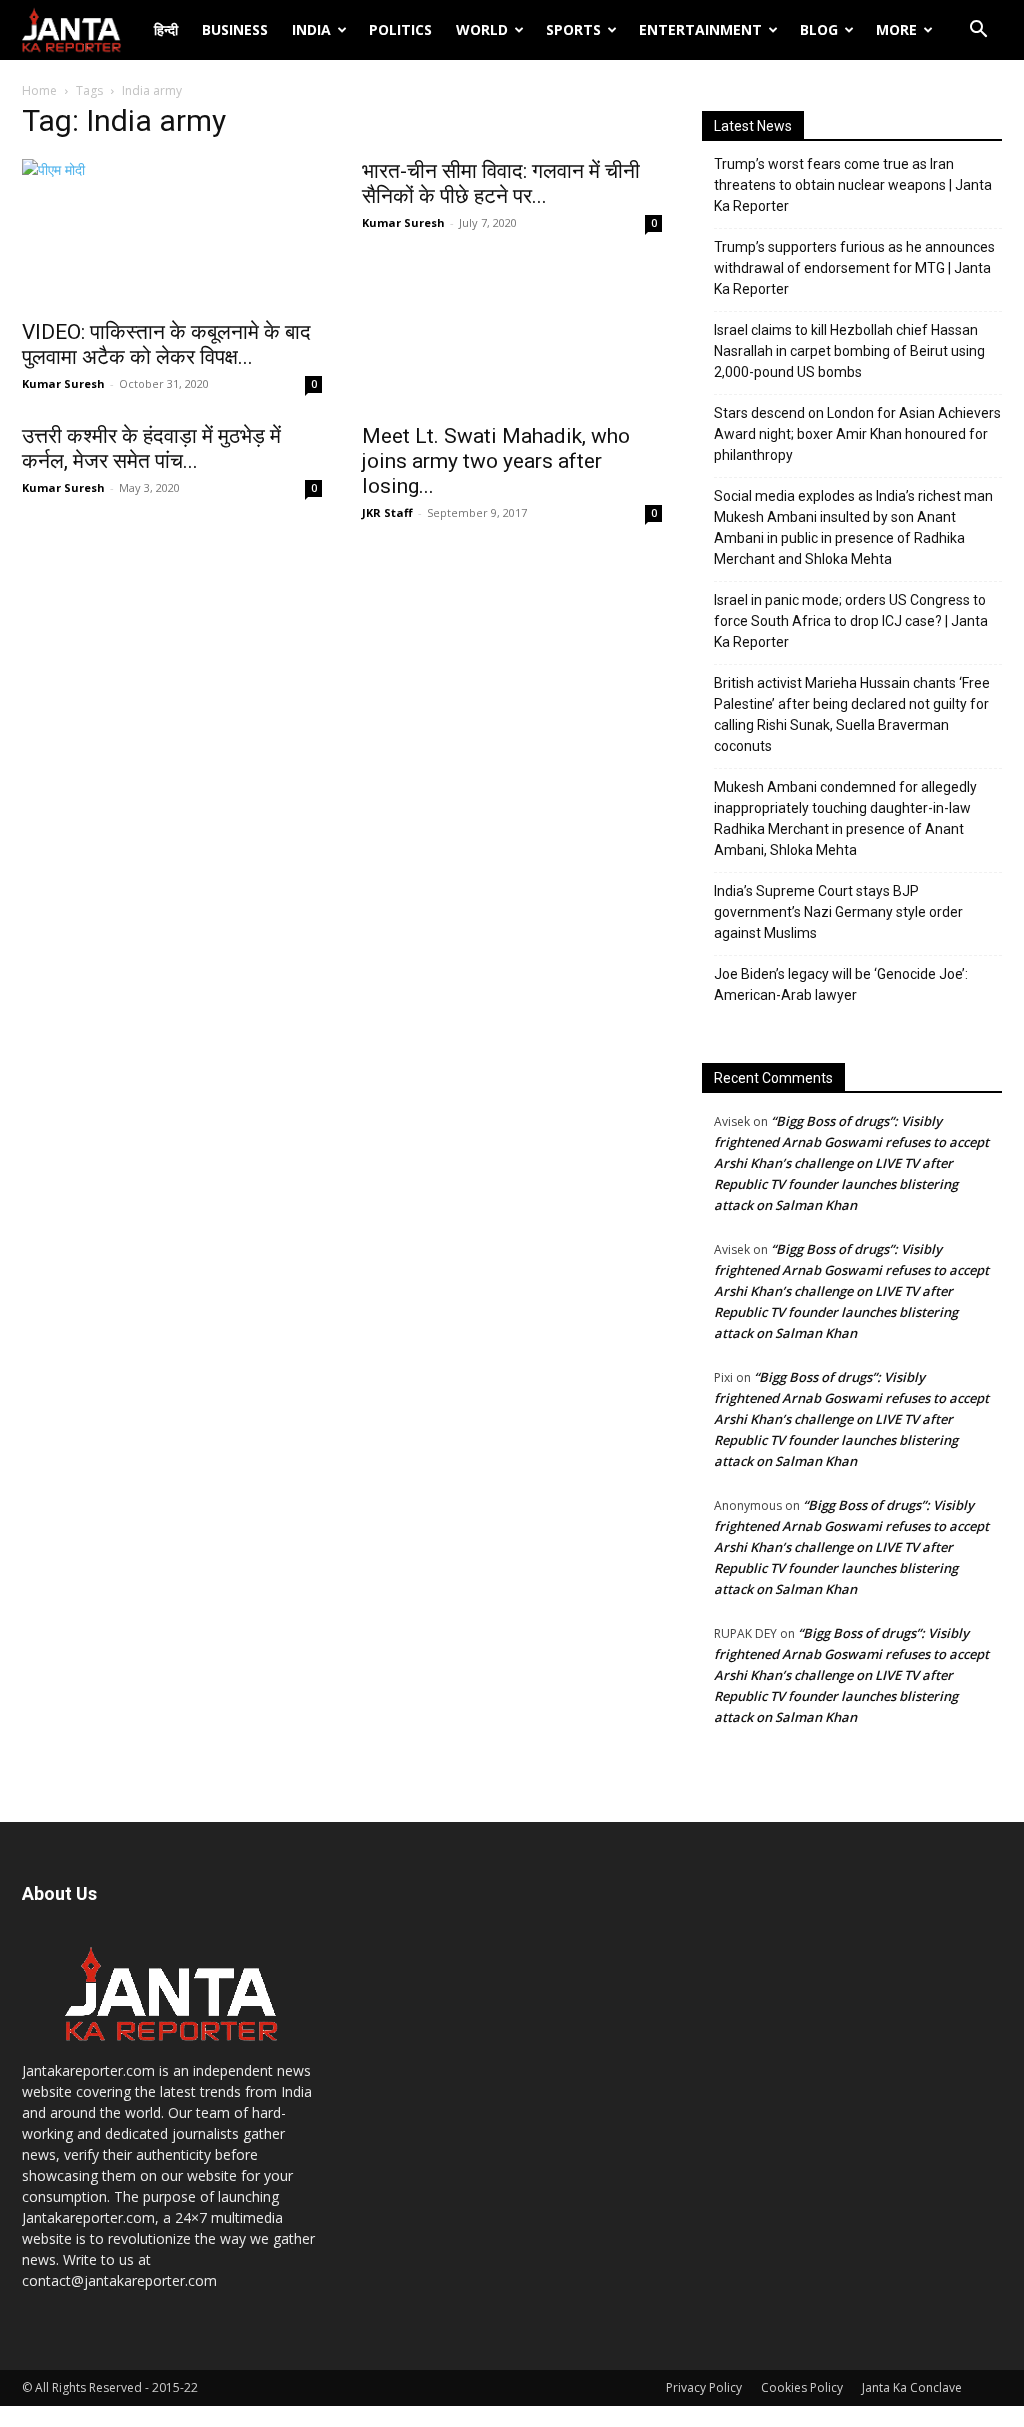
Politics (400, 29)
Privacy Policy (704, 2387)
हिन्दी (166, 29)
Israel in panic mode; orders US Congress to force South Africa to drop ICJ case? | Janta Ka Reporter (851, 621)
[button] (978, 31)
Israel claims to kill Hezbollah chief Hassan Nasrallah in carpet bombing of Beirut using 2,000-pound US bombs (849, 351)
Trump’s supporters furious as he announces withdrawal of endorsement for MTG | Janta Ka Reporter (854, 268)
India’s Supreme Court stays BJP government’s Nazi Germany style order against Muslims (838, 912)
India (311, 29)
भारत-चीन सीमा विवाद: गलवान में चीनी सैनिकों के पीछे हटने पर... (501, 183)
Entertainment (700, 29)
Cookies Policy (802, 2387)
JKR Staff (387, 512)
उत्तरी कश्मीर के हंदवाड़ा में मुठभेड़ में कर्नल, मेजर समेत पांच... (151, 448)
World (482, 29)
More (896, 29)
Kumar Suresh (63, 383)
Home (39, 90)
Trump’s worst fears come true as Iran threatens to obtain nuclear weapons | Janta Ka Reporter (853, 185)
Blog (819, 29)
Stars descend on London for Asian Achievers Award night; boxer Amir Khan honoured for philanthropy (857, 434)
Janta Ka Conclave (912, 2387)
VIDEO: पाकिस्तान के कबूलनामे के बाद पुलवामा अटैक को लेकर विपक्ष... (166, 344)
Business (235, 29)
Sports (573, 29)
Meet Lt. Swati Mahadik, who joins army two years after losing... (496, 461)
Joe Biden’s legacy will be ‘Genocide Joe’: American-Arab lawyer (841, 984)
